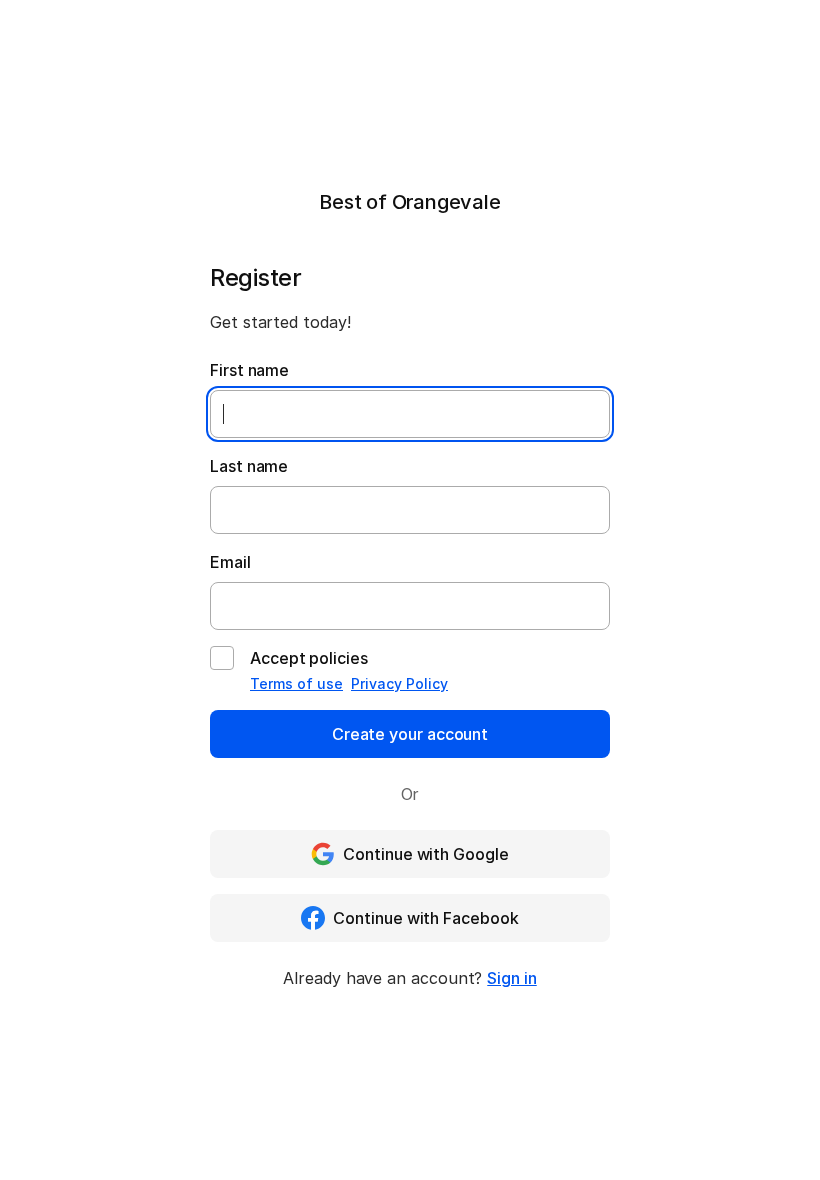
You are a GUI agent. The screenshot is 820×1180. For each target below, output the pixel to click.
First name (249, 370)
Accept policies (309, 658)
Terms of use (296, 683)
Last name (249, 466)
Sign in (511, 978)
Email (230, 562)
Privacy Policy (399, 683)
